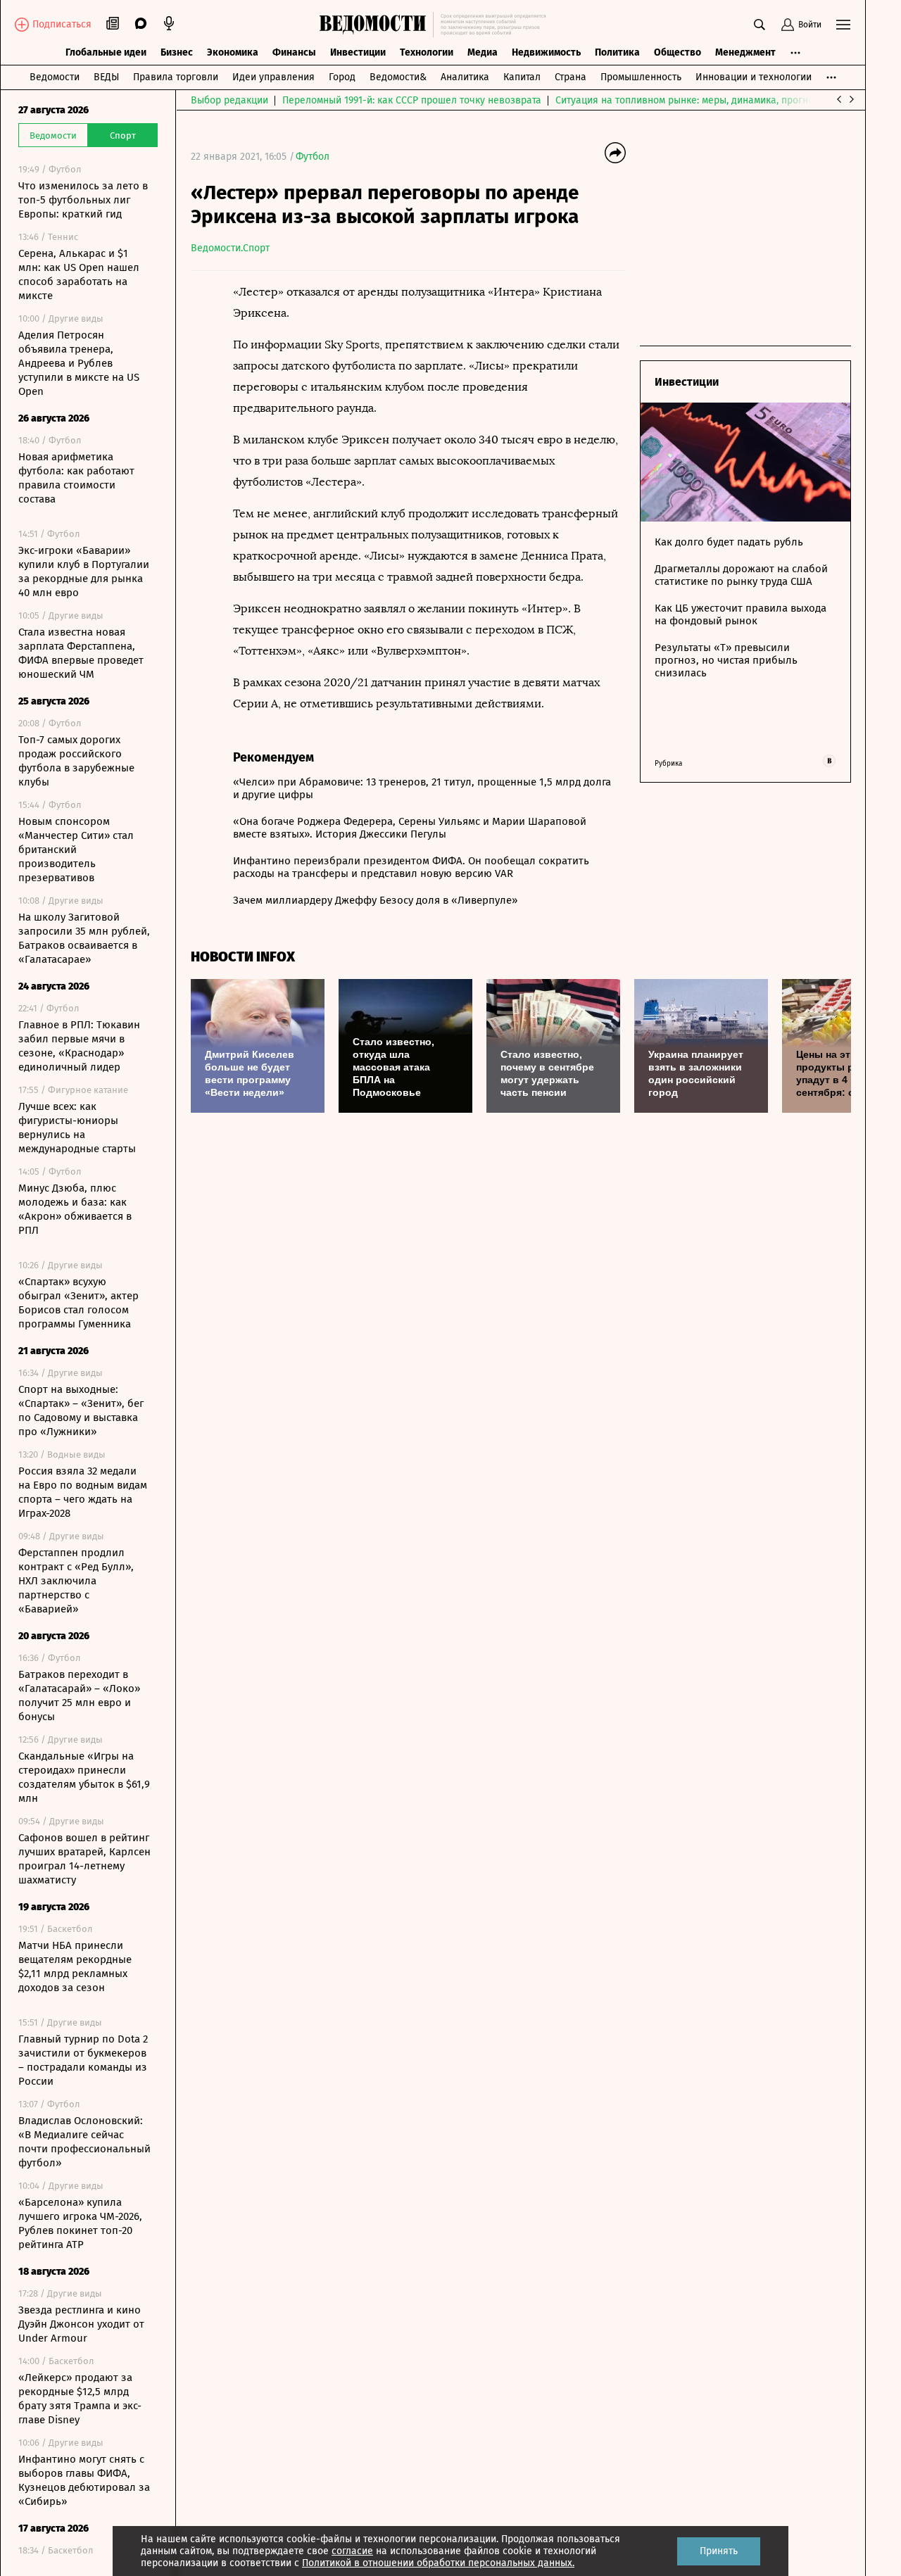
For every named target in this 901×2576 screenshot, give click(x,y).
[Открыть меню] (843, 25)
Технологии (427, 52)
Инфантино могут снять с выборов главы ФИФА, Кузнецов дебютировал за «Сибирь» (84, 2480)
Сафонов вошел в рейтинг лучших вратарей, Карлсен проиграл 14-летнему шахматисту (84, 1859)
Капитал (522, 77)
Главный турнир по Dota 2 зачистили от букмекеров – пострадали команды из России (83, 2060)
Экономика (233, 52)
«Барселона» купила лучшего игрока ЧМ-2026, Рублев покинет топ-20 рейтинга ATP (80, 2223)
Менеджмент (745, 52)
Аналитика (465, 77)
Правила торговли (176, 77)
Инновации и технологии (754, 77)
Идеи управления (273, 77)
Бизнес (177, 52)
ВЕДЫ (106, 77)
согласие (352, 2551)
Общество (678, 52)
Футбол (313, 157)
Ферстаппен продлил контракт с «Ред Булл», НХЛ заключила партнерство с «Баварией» (76, 1581)
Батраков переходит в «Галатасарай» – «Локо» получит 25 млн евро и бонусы (79, 1696)
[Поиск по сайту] (760, 25)
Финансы (294, 52)
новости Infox (243, 957)
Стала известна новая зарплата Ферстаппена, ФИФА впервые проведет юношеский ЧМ (81, 653)
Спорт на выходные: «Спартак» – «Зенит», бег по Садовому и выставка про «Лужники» (81, 1410)
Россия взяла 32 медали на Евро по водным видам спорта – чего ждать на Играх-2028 (83, 1492)
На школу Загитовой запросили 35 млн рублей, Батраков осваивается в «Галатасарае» (84, 938)
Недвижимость (546, 52)
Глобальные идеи (106, 52)
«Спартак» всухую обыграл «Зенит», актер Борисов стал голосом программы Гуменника (78, 1303)
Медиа (483, 52)
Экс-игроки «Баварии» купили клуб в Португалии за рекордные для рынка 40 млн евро (84, 572)
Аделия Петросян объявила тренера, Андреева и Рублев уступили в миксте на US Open (79, 363)
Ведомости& (398, 77)
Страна (571, 77)
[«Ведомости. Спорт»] (376, 25)
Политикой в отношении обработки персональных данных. (438, 2563)
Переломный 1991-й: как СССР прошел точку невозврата (412, 100)
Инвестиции (358, 52)
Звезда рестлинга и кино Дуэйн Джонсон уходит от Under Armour (81, 2324)
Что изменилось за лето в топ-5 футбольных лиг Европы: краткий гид (83, 200)
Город (342, 77)
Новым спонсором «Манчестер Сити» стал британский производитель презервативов (76, 850)
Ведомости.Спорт (230, 248)
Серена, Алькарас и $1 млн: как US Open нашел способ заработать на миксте (79, 274)
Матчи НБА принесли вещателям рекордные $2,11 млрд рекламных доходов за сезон (75, 1966)
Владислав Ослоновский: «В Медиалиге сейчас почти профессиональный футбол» (84, 2142)
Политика (617, 52)
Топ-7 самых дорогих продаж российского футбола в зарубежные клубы (76, 761)
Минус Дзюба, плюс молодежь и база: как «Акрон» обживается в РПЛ (75, 1209)
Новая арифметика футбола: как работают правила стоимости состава (76, 478)
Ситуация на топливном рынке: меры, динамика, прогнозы (691, 100)
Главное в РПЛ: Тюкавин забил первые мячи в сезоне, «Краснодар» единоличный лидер (79, 1046)
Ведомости (55, 77)
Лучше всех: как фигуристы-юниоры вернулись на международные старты (77, 1128)
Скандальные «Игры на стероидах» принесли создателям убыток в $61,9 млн (84, 1777)
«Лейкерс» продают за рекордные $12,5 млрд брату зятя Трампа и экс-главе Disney (80, 2399)
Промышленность (641, 77)
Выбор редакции (229, 100)
